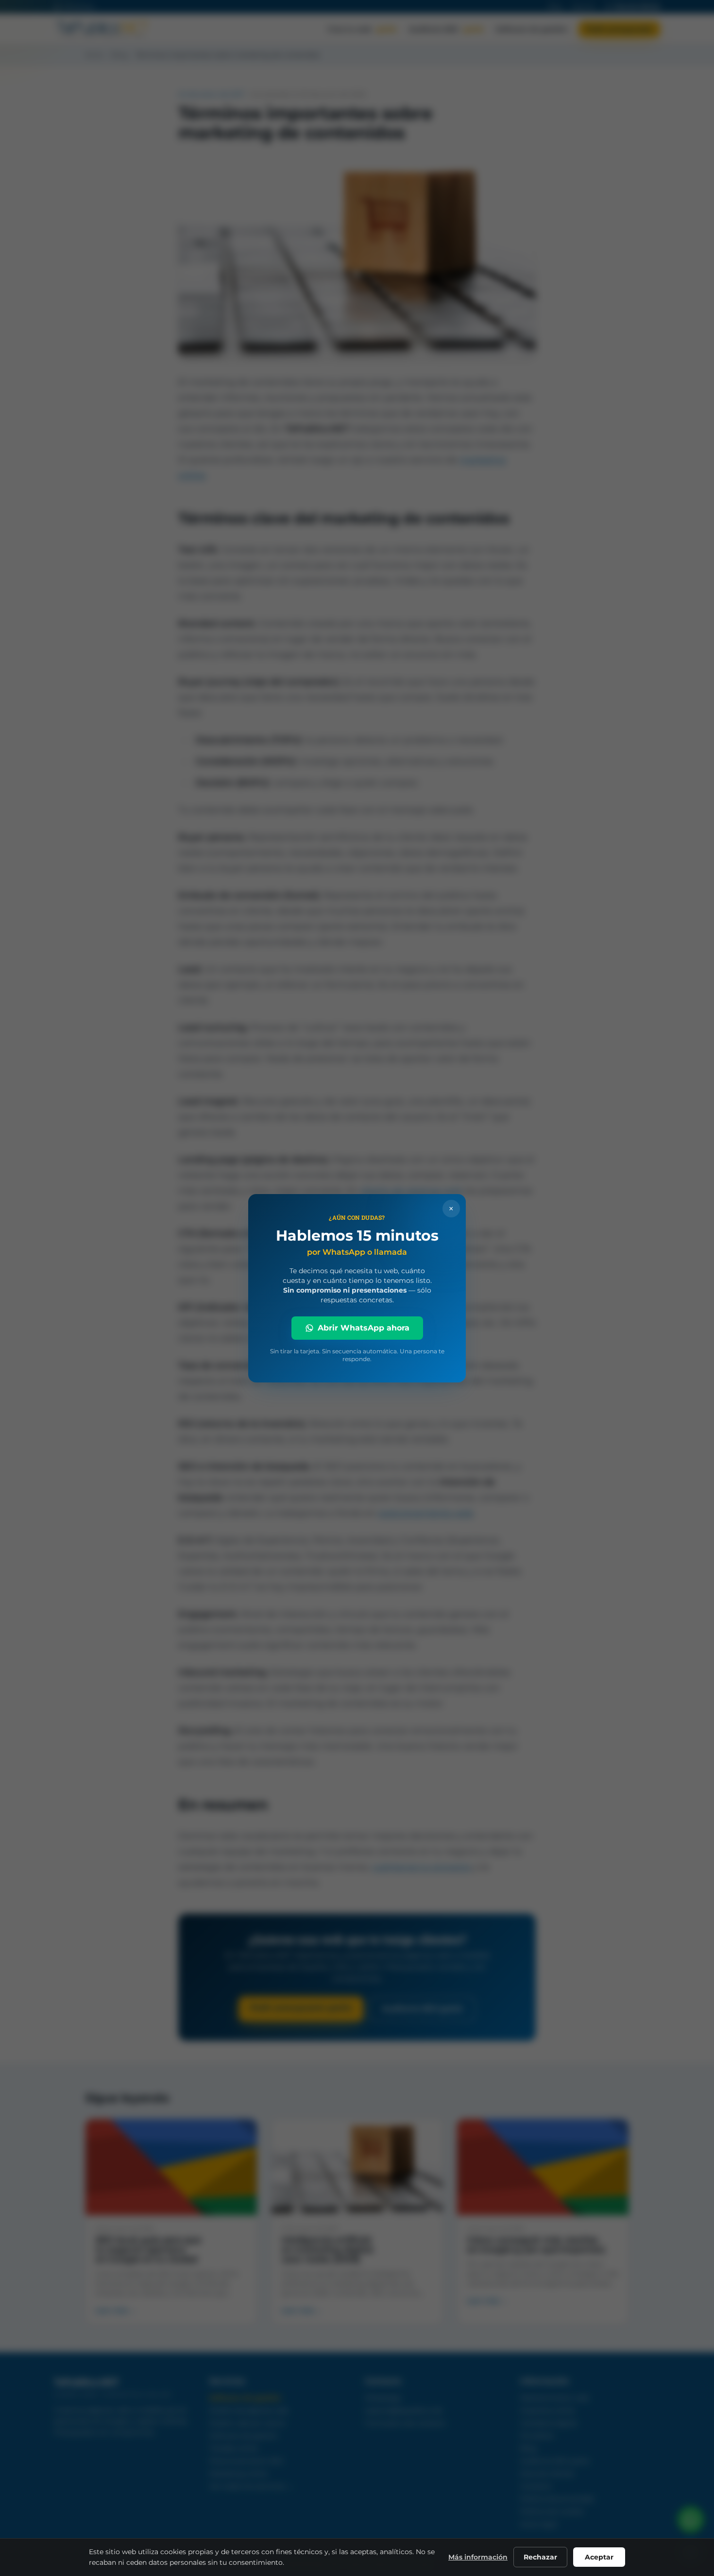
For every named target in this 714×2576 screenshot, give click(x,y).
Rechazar (540, 2557)
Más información (478, 2557)
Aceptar (599, 2557)
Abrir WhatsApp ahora (364, 1328)
